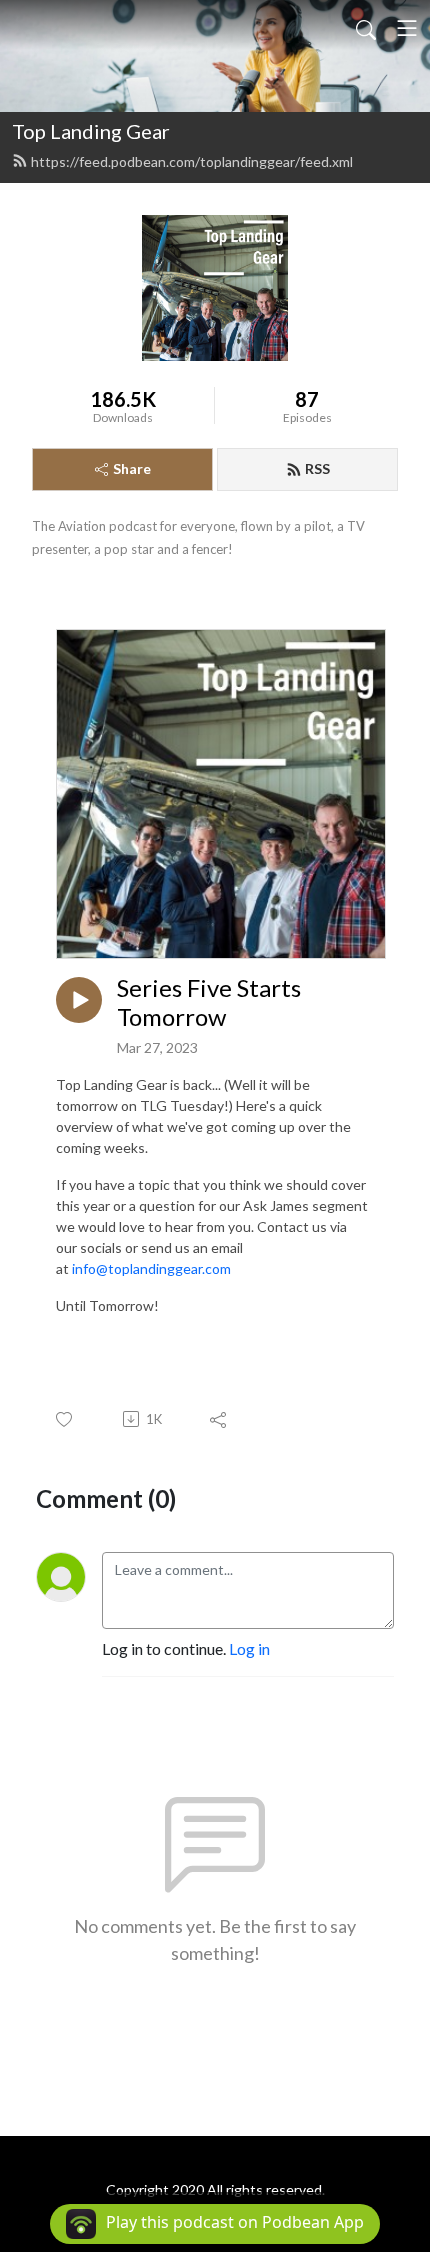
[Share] (219, 1419)
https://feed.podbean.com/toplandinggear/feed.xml (192, 161)
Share (132, 468)
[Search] (366, 28)
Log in (249, 1648)
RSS (317, 468)
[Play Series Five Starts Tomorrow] (79, 1000)
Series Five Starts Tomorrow (209, 1002)
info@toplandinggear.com (151, 1268)
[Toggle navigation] (407, 28)
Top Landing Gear (91, 131)
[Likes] (65, 1419)
